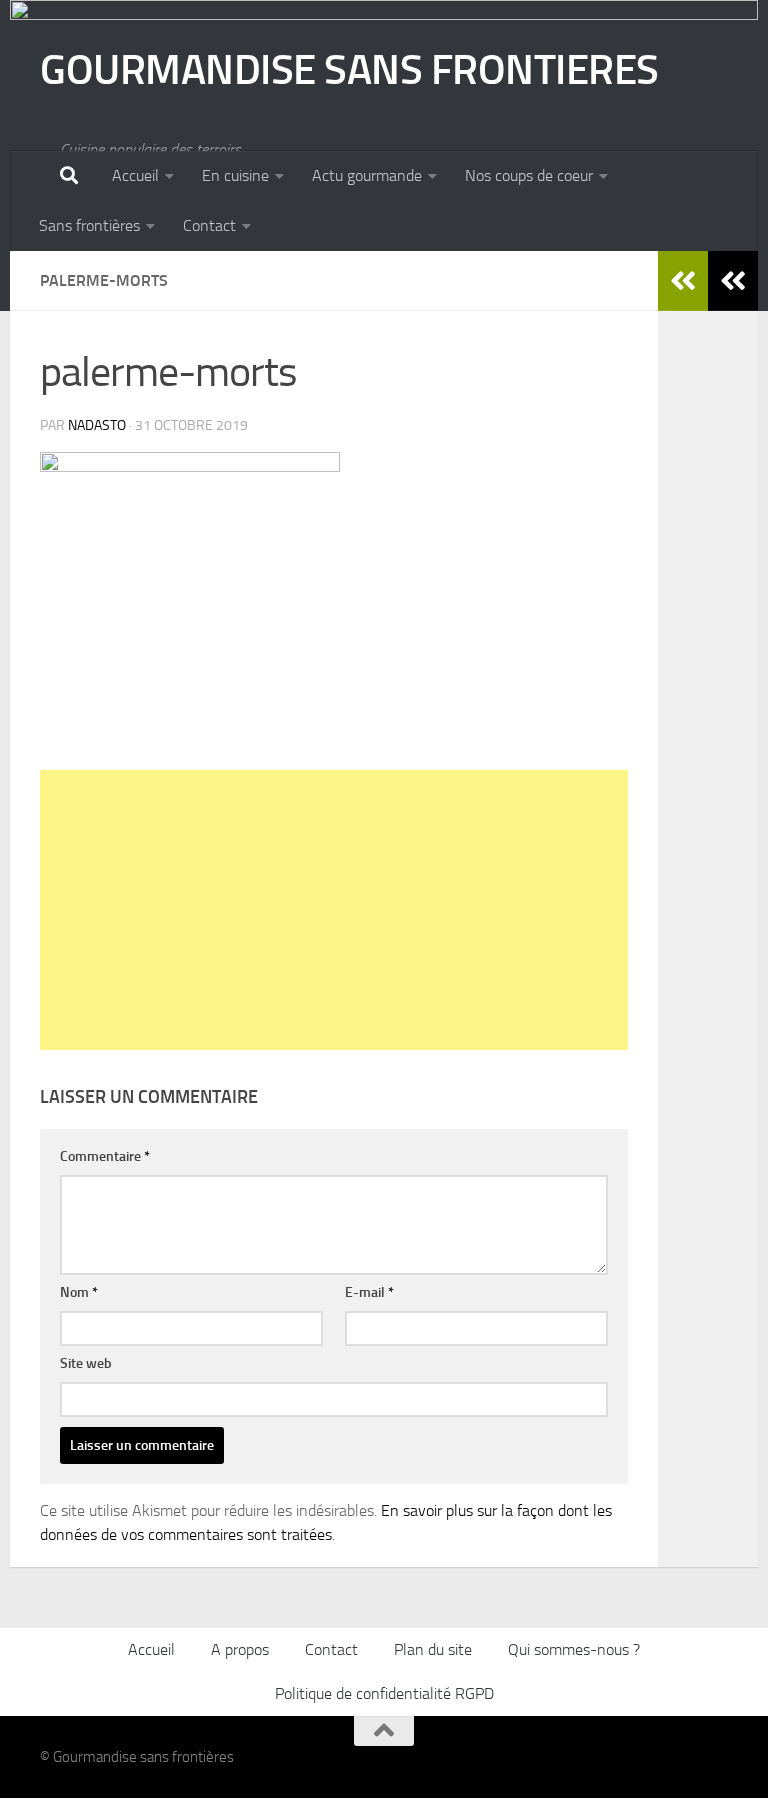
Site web (86, 1363)
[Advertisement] (334, 910)
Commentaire (105, 1156)
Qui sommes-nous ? (574, 1649)
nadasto (97, 425)
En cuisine (235, 175)
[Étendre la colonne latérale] (733, 281)
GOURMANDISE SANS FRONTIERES (349, 70)
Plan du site (433, 1649)
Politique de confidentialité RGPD (384, 1693)
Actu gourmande (367, 175)
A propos (240, 1649)
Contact (209, 225)
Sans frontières (89, 225)
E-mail (369, 1292)
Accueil (135, 175)
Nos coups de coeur (529, 175)
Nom (79, 1292)
